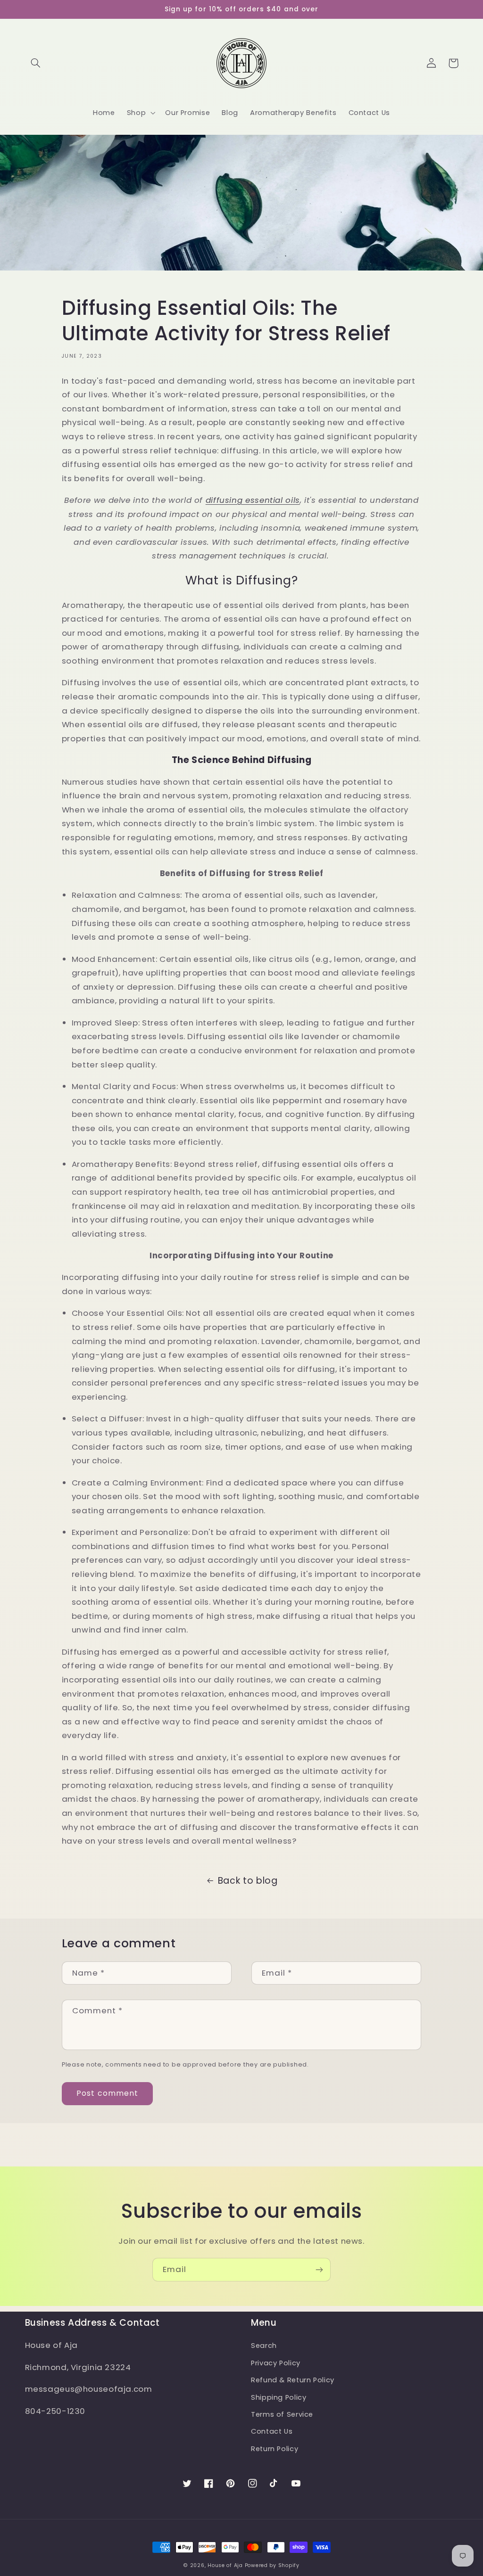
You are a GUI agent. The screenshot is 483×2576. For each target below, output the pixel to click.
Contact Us (272, 2431)
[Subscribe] (319, 2269)
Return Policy (275, 2449)
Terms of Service (282, 2414)
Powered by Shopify (272, 2565)
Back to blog (248, 1881)
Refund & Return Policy (293, 2380)
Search (264, 2346)
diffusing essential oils (253, 500)
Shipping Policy (279, 2397)
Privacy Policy (276, 2363)
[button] (36, 63)
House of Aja (225, 2565)
